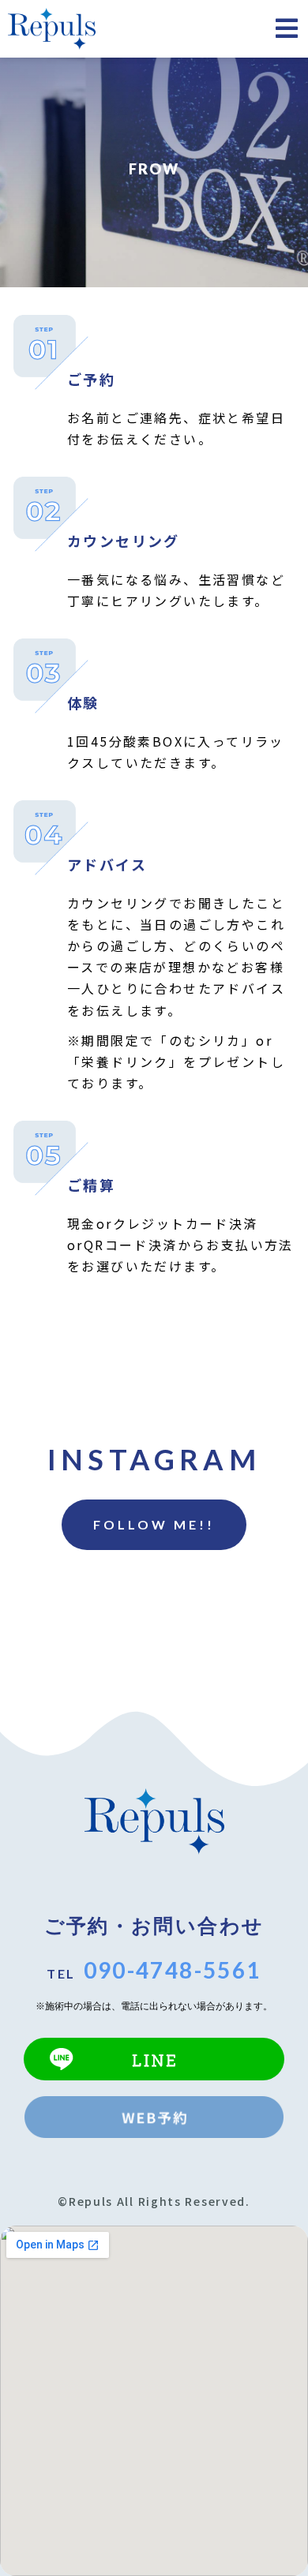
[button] (154, 1525)
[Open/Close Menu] (286, 28)
